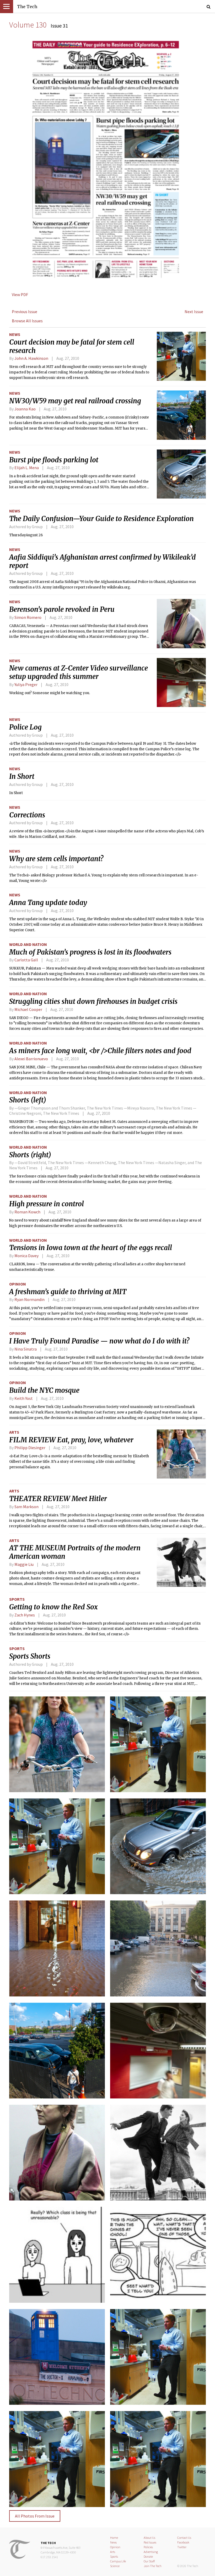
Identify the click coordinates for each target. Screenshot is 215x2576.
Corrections (27, 815)
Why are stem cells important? (56, 859)
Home (114, 2538)
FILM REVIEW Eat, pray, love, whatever (71, 1440)
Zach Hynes (25, 1615)
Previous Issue (25, 312)
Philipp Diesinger (30, 1448)
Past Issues (150, 2542)
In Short (22, 776)
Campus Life (118, 2561)
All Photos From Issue (35, 2516)
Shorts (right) (30, 1155)
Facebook (183, 2542)
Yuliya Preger (26, 684)
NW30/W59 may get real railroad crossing (75, 401)
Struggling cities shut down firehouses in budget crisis (93, 1002)
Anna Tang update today (48, 903)
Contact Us (184, 2538)
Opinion (18, 1284)
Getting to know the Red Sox (53, 1607)
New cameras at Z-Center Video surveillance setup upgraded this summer (79, 672)
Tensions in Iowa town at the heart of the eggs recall (91, 1248)
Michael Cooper (28, 1009)
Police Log (25, 727)
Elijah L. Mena (27, 468)
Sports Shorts (30, 1656)
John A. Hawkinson (31, 358)
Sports (17, 1599)
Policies (148, 2547)
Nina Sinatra (26, 1349)
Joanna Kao (25, 409)
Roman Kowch (27, 1212)
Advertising (151, 2552)
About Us (149, 2538)
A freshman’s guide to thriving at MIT (68, 1292)
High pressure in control (47, 1204)
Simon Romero (28, 617)
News (15, 334)
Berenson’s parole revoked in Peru (62, 609)
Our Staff (149, 2561)
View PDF (20, 294)
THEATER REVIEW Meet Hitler (58, 1499)
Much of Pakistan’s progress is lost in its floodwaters (90, 952)
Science (115, 2566)
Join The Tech (153, 2566)
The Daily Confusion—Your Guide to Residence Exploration (101, 519)
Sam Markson (26, 1507)
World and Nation (28, 944)
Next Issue (194, 312)
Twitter (182, 2547)
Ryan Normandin (29, 1299)
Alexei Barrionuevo (31, 1059)
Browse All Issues (27, 321)
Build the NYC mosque (44, 1390)
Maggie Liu (24, 1564)
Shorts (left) (28, 1100)
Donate (148, 2556)
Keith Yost (24, 1398)
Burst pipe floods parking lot (54, 460)
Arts (14, 1432)
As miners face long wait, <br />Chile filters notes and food (100, 1051)
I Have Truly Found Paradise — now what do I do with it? (99, 1341)
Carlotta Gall (26, 960)
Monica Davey (26, 1256)
